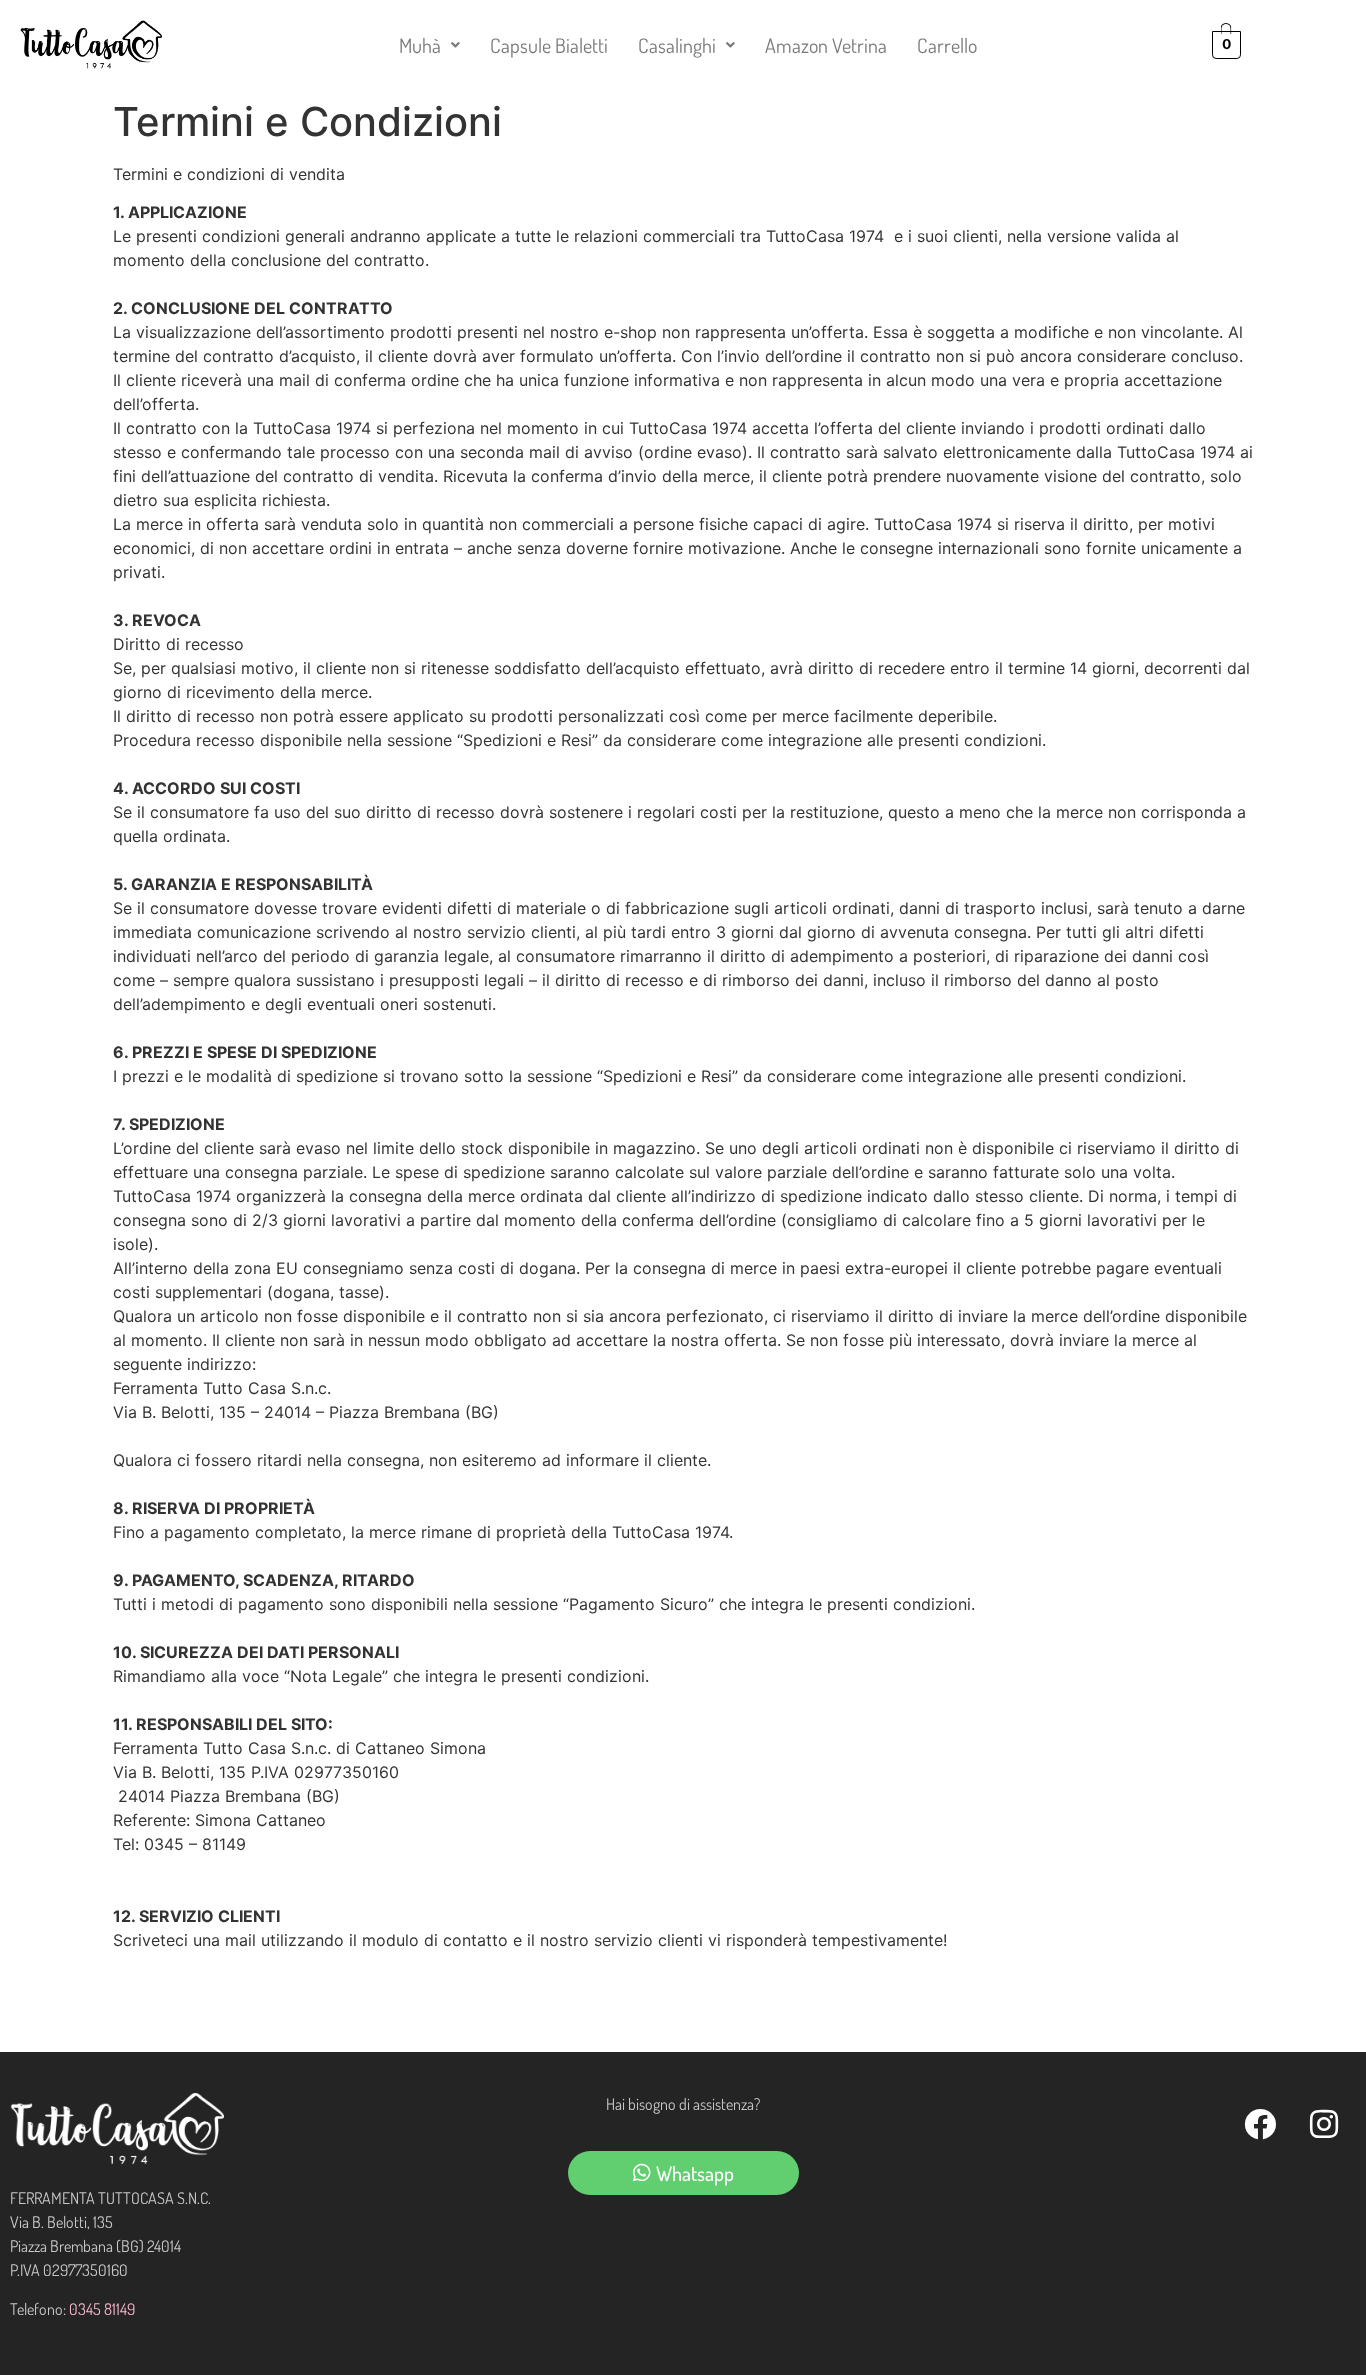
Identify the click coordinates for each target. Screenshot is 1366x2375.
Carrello (947, 45)
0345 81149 (102, 2309)
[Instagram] (1324, 2124)
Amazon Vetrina (826, 45)
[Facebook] (1260, 2124)
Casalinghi (677, 45)
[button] (429, 45)
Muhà (420, 45)
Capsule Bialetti (549, 45)
